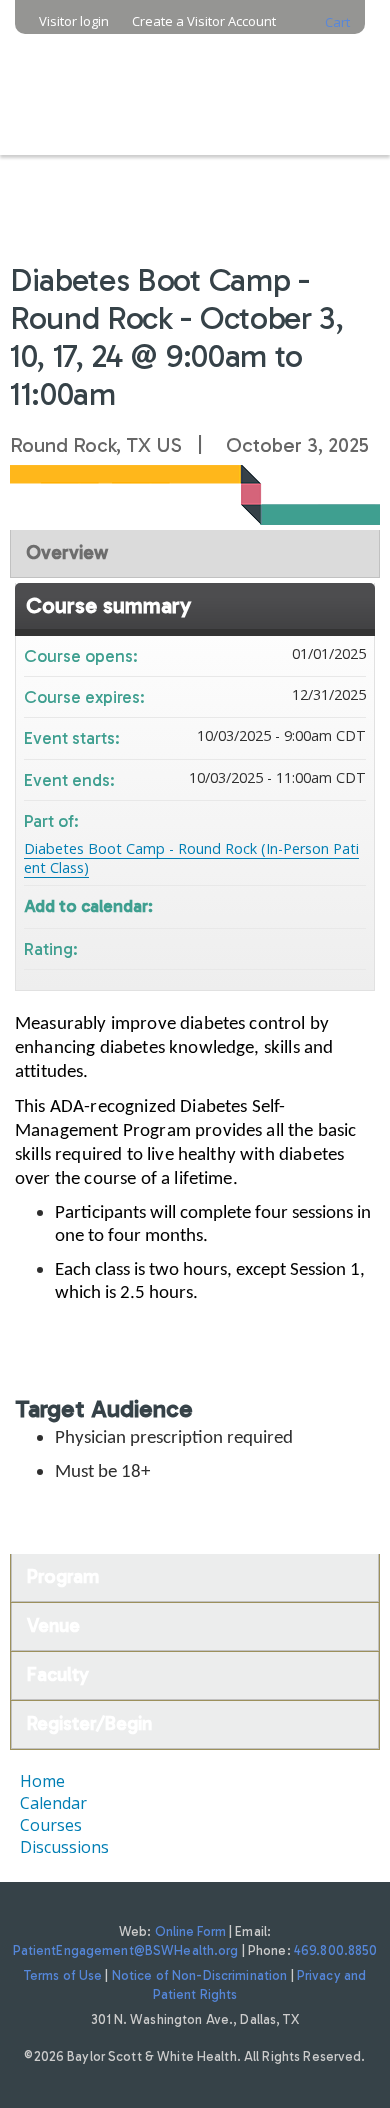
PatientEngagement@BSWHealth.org (126, 1950)
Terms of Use (63, 1975)
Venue (53, 1625)
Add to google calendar (272, 904)
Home (42, 1781)
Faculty (58, 1674)
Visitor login (74, 21)
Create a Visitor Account (204, 21)
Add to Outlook (350, 904)
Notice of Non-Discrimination (200, 1975)
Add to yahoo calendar (298, 904)
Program (63, 1576)
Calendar (53, 1803)
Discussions (64, 1847)
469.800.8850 (336, 1950)
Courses (51, 1825)
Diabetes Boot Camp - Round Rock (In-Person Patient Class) (191, 858)
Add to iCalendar (324, 903)
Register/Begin (89, 1723)
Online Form (190, 1931)
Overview (67, 552)
